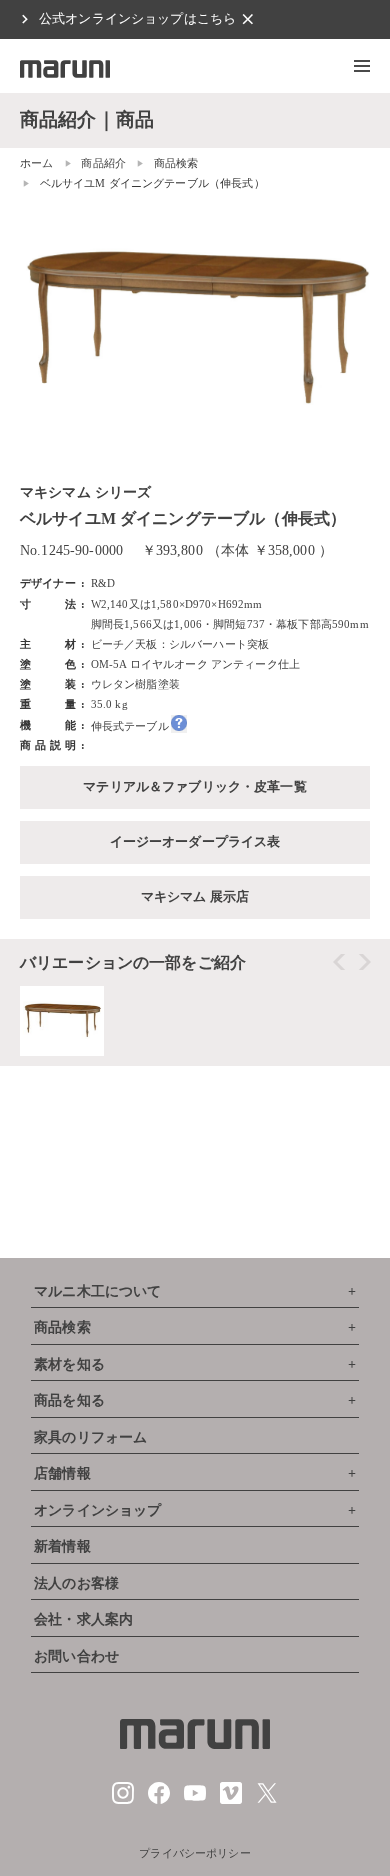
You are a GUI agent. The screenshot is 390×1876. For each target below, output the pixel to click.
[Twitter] (267, 1800)
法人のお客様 (76, 1583)
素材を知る (69, 1364)
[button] (362, 66)
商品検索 (62, 1327)
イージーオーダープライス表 (195, 842)
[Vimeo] (231, 1800)
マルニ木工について (97, 1291)
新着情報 (62, 1546)
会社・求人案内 (83, 1619)
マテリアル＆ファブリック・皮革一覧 (195, 787)
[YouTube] (195, 1800)
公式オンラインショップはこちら (137, 19)
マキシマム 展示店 (195, 897)
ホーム (36, 163)
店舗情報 (62, 1473)
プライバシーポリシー (195, 1853)
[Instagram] (123, 1800)
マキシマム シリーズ (86, 492)
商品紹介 (103, 163)
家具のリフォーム (90, 1437)
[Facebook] (159, 1800)
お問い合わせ (76, 1656)
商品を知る (69, 1400)
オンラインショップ (97, 1510)
